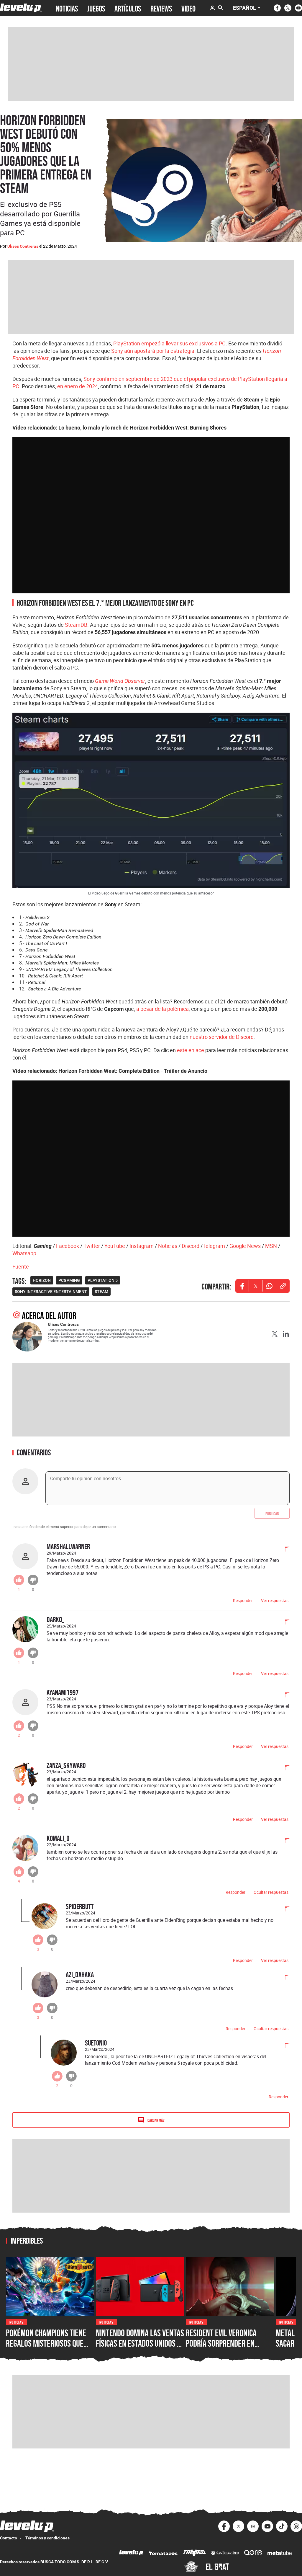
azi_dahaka (80, 1975)
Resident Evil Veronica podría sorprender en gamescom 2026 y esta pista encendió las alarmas (229, 2349)
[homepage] (21, 8)
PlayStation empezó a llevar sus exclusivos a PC (169, 343)
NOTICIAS (67, 8)
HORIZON (42, 1280)
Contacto (9, 2538)
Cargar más (156, 2120)
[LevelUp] (131, 2553)
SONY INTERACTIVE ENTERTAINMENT (51, 1292)
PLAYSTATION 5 (103, 1280)
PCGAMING (69, 1280)
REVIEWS (161, 8)
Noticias (168, 1246)
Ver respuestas (275, 1600)
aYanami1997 (63, 1692)
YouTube (115, 1246)
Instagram (142, 1246)
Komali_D (58, 1838)
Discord (191, 1246)
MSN (271, 1246)
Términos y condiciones (47, 2538)
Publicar (272, 1513)
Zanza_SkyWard (66, 1765)
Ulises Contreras (23, 246)
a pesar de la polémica (163, 1009)
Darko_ (55, 1619)
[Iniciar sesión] (212, 8)
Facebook (68, 1246)
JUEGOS (96, 8)
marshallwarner (68, 1546)
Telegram (214, 1246)
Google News (245, 1246)
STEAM (101, 1292)
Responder (243, 1600)
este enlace (191, 1050)
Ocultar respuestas (271, 1892)
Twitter (92, 1246)
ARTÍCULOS (128, 8)
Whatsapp (24, 1253)
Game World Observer (120, 681)
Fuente (21, 1266)
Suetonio (96, 2043)
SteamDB (76, 625)
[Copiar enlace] (283, 1286)
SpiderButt (80, 1906)
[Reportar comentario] (284, 1550)
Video (188, 8)
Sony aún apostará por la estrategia (153, 351)
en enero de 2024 (78, 386)
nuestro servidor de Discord (222, 1037)
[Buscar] (221, 8)
